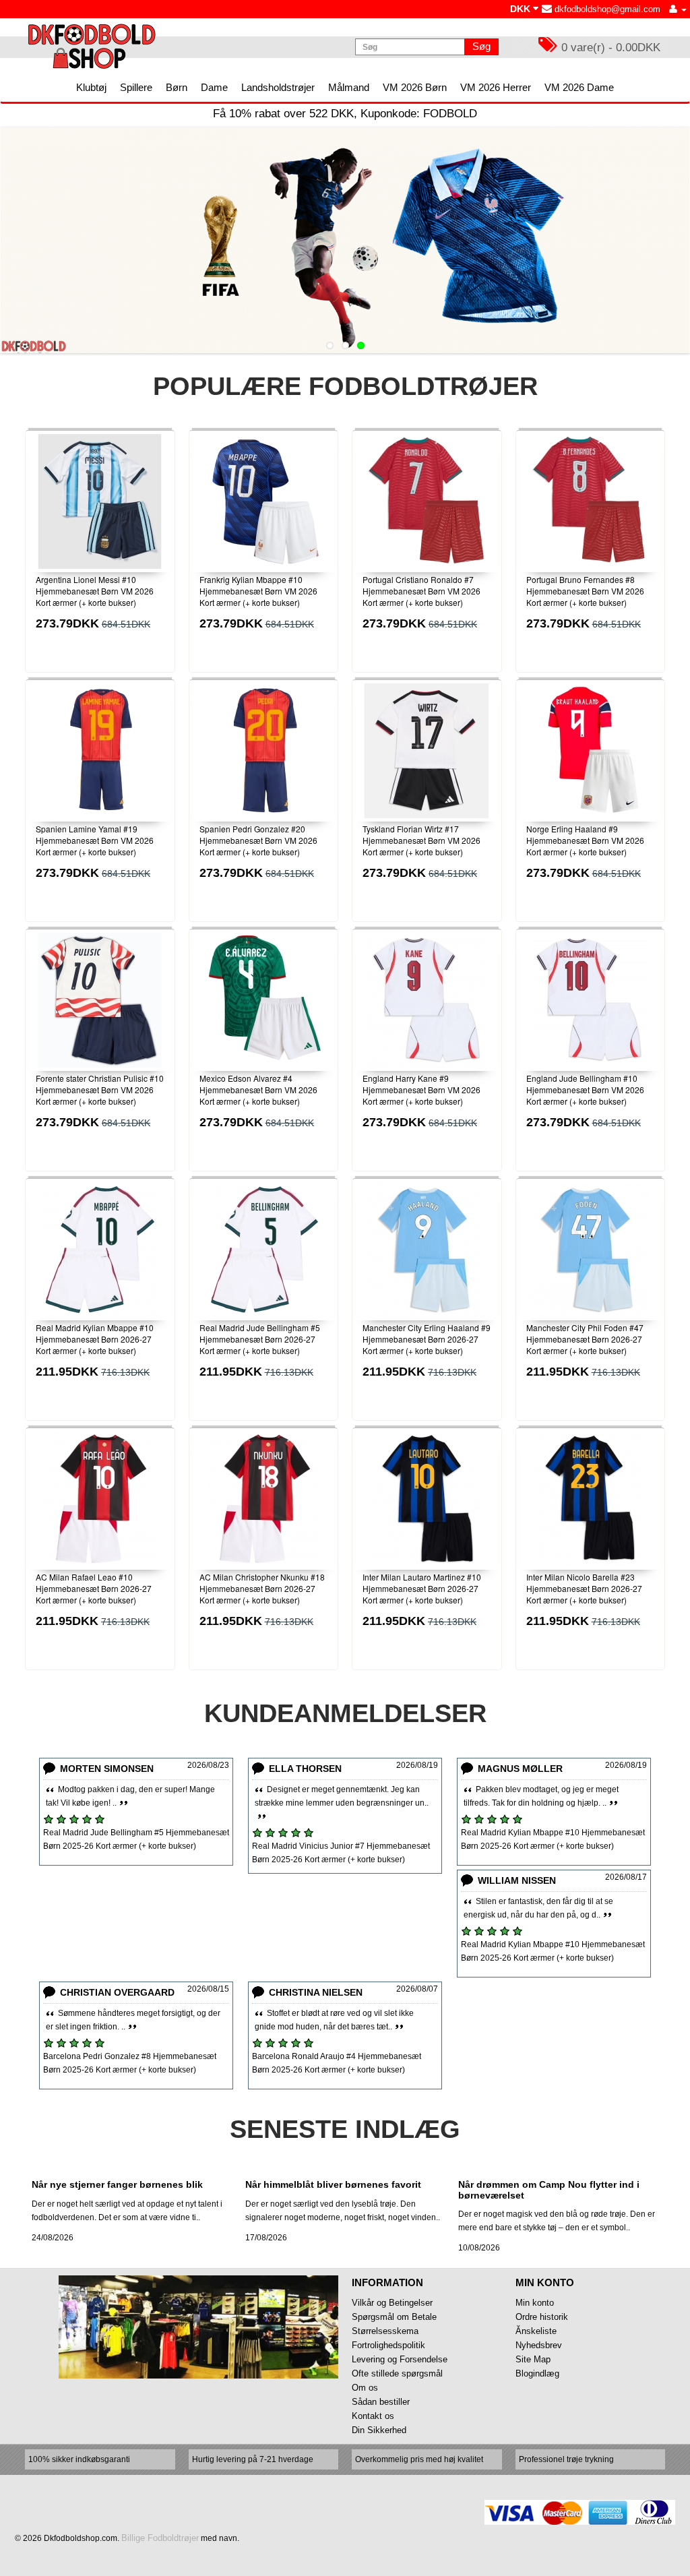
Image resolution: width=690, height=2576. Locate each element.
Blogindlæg (537, 2373)
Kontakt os (373, 2416)
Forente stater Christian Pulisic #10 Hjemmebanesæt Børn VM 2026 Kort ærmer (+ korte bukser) (100, 1090)
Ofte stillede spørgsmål (397, 2373)
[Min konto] (678, 9)
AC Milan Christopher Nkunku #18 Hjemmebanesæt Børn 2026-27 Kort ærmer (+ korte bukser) (262, 1588)
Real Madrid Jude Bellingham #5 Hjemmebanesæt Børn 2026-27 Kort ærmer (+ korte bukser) (260, 1339)
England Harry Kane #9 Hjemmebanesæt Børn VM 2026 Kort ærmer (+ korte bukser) (421, 1090)
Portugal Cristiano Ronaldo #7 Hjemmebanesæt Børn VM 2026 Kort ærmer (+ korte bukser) (421, 591)
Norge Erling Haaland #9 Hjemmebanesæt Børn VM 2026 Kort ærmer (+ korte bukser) (585, 840)
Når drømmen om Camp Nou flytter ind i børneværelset (549, 2189)
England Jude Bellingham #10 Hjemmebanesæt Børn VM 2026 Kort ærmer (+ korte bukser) (585, 1090)
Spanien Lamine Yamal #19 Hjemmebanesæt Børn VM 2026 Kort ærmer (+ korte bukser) (95, 840)
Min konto (535, 2303)
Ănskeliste (536, 2331)
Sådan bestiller (381, 2402)
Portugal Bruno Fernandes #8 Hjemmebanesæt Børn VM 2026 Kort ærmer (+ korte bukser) (585, 591)
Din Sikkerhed (379, 2430)
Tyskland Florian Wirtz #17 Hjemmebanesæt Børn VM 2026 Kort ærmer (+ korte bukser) (421, 840)
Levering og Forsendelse (400, 2359)
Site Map (533, 2359)
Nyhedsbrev (539, 2345)
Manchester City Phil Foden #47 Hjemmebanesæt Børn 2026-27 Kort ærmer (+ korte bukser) (585, 1339)
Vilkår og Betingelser (392, 2303)
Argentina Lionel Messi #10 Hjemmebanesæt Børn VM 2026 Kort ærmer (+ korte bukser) (95, 591)
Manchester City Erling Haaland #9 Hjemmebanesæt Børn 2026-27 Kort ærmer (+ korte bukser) (427, 1339)
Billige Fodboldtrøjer (160, 2538)
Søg (481, 46)
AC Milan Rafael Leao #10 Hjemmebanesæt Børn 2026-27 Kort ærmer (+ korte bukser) (94, 1588)
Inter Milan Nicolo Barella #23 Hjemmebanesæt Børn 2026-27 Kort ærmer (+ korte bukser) (584, 1588)
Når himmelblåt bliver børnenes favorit (333, 2184)
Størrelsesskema (385, 2331)
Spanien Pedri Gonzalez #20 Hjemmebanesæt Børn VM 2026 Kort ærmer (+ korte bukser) (258, 840)
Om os (365, 2388)
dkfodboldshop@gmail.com (606, 9)
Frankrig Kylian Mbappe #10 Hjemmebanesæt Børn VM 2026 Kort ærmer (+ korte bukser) (258, 591)
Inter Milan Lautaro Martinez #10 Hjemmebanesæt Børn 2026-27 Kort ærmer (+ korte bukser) (422, 1588)
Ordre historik (542, 2317)
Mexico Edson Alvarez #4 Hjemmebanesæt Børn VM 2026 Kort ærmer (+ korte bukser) (258, 1090)
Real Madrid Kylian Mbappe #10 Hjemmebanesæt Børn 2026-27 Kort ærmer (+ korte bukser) (95, 1339)
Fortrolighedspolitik (388, 2345)
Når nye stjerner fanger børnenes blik (117, 2184)
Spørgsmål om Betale (394, 2317)
